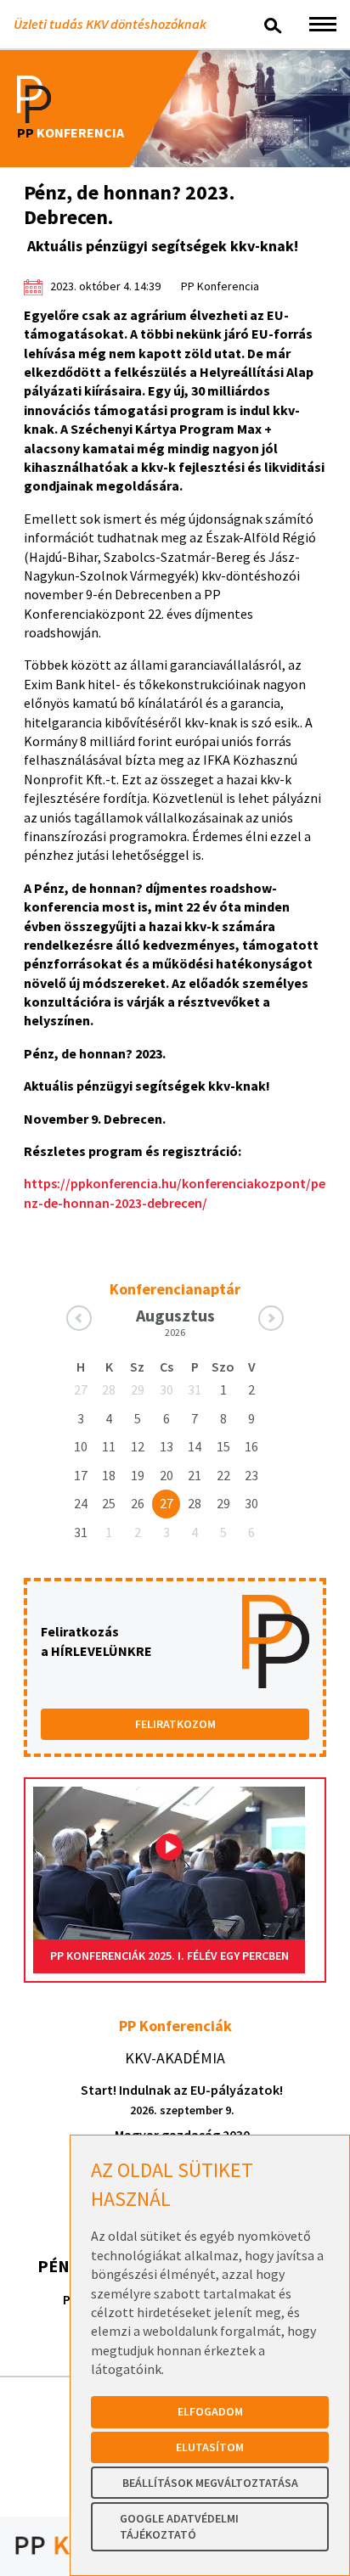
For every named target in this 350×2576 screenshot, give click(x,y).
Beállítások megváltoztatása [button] (210, 2483)
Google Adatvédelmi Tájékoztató (179, 2527)
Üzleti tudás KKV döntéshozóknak (110, 24)
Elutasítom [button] (210, 2447)
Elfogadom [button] (210, 2411)
